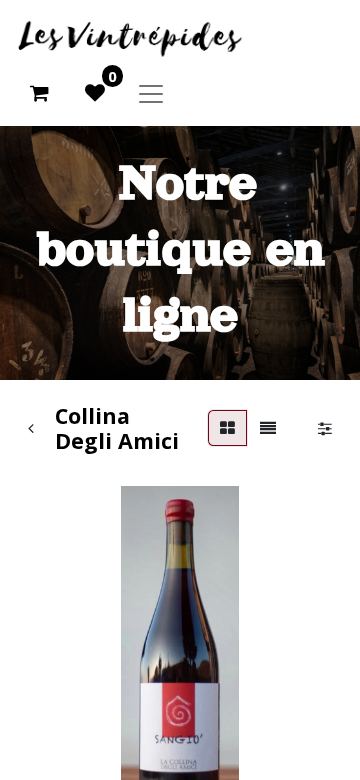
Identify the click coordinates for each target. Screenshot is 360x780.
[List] (268, 428)
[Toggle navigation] (151, 93)
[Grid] (227, 428)
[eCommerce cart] (39, 93)
